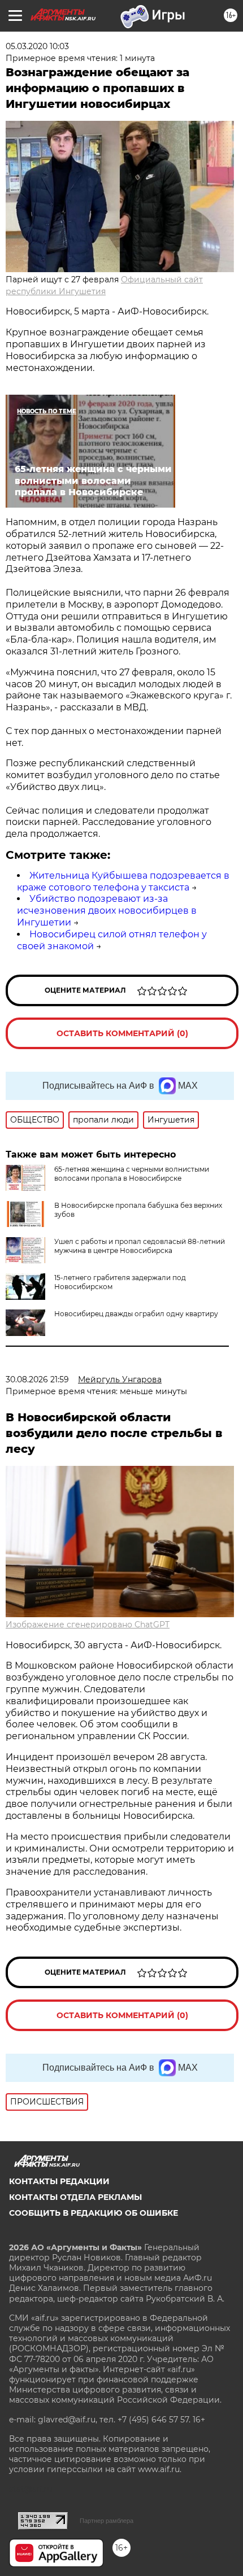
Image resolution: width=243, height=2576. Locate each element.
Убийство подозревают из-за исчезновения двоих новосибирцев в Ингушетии (107, 911)
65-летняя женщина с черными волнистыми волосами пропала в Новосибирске (132, 1174)
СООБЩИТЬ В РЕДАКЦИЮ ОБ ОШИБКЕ (94, 2213)
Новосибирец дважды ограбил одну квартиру (136, 1314)
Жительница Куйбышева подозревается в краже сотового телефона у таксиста (123, 881)
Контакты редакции (59, 2181)
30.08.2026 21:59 (37, 1379)
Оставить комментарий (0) (122, 1033)
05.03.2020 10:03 (37, 46)
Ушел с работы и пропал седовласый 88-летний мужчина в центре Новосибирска (140, 1246)
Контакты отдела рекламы (75, 2197)
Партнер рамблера (107, 2521)
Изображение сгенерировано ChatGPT (88, 1625)
